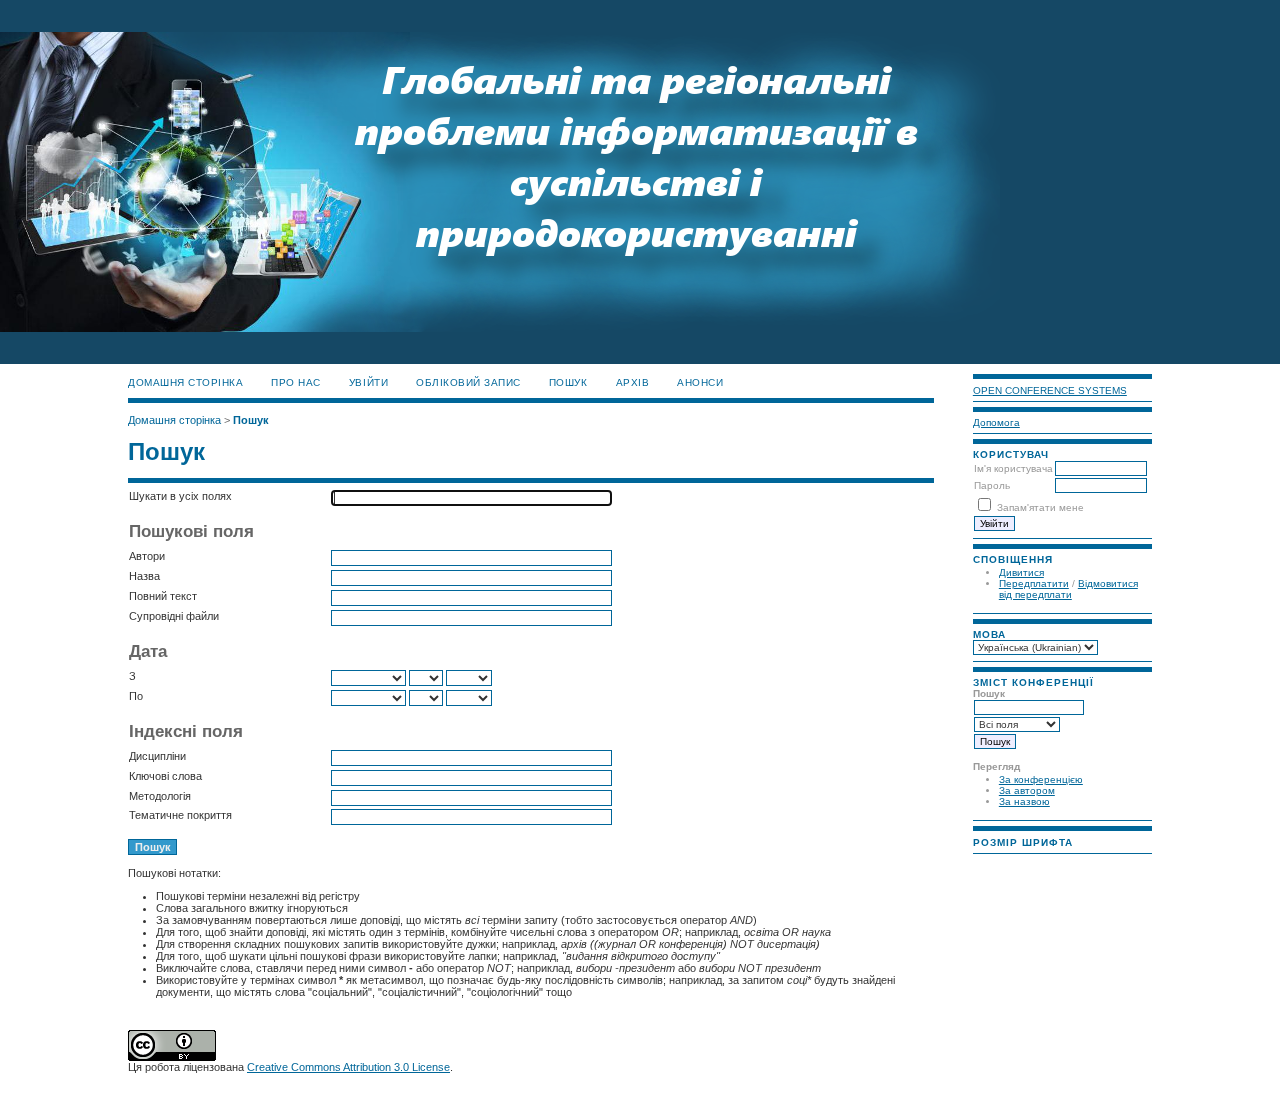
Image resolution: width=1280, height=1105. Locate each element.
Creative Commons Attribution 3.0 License (348, 1067)
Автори (147, 556)
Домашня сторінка (185, 382)
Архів (633, 382)
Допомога (996, 422)
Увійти (368, 382)
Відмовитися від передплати (1068, 589)
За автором (1027, 790)
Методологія (160, 796)
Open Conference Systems (1050, 390)
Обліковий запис (468, 382)
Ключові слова (165, 776)
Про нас (296, 382)
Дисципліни (157, 756)
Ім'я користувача (1013, 468)
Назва (144, 576)
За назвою (1024, 801)
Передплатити (1034, 583)
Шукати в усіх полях (180, 496)
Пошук (568, 382)
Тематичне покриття (180, 815)
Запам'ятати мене (1040, 507)
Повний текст (163, 596)
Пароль (992, 485)
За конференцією (1041, 779)
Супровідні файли (174, 616)
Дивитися (1021, 572)
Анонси (700, 382)
